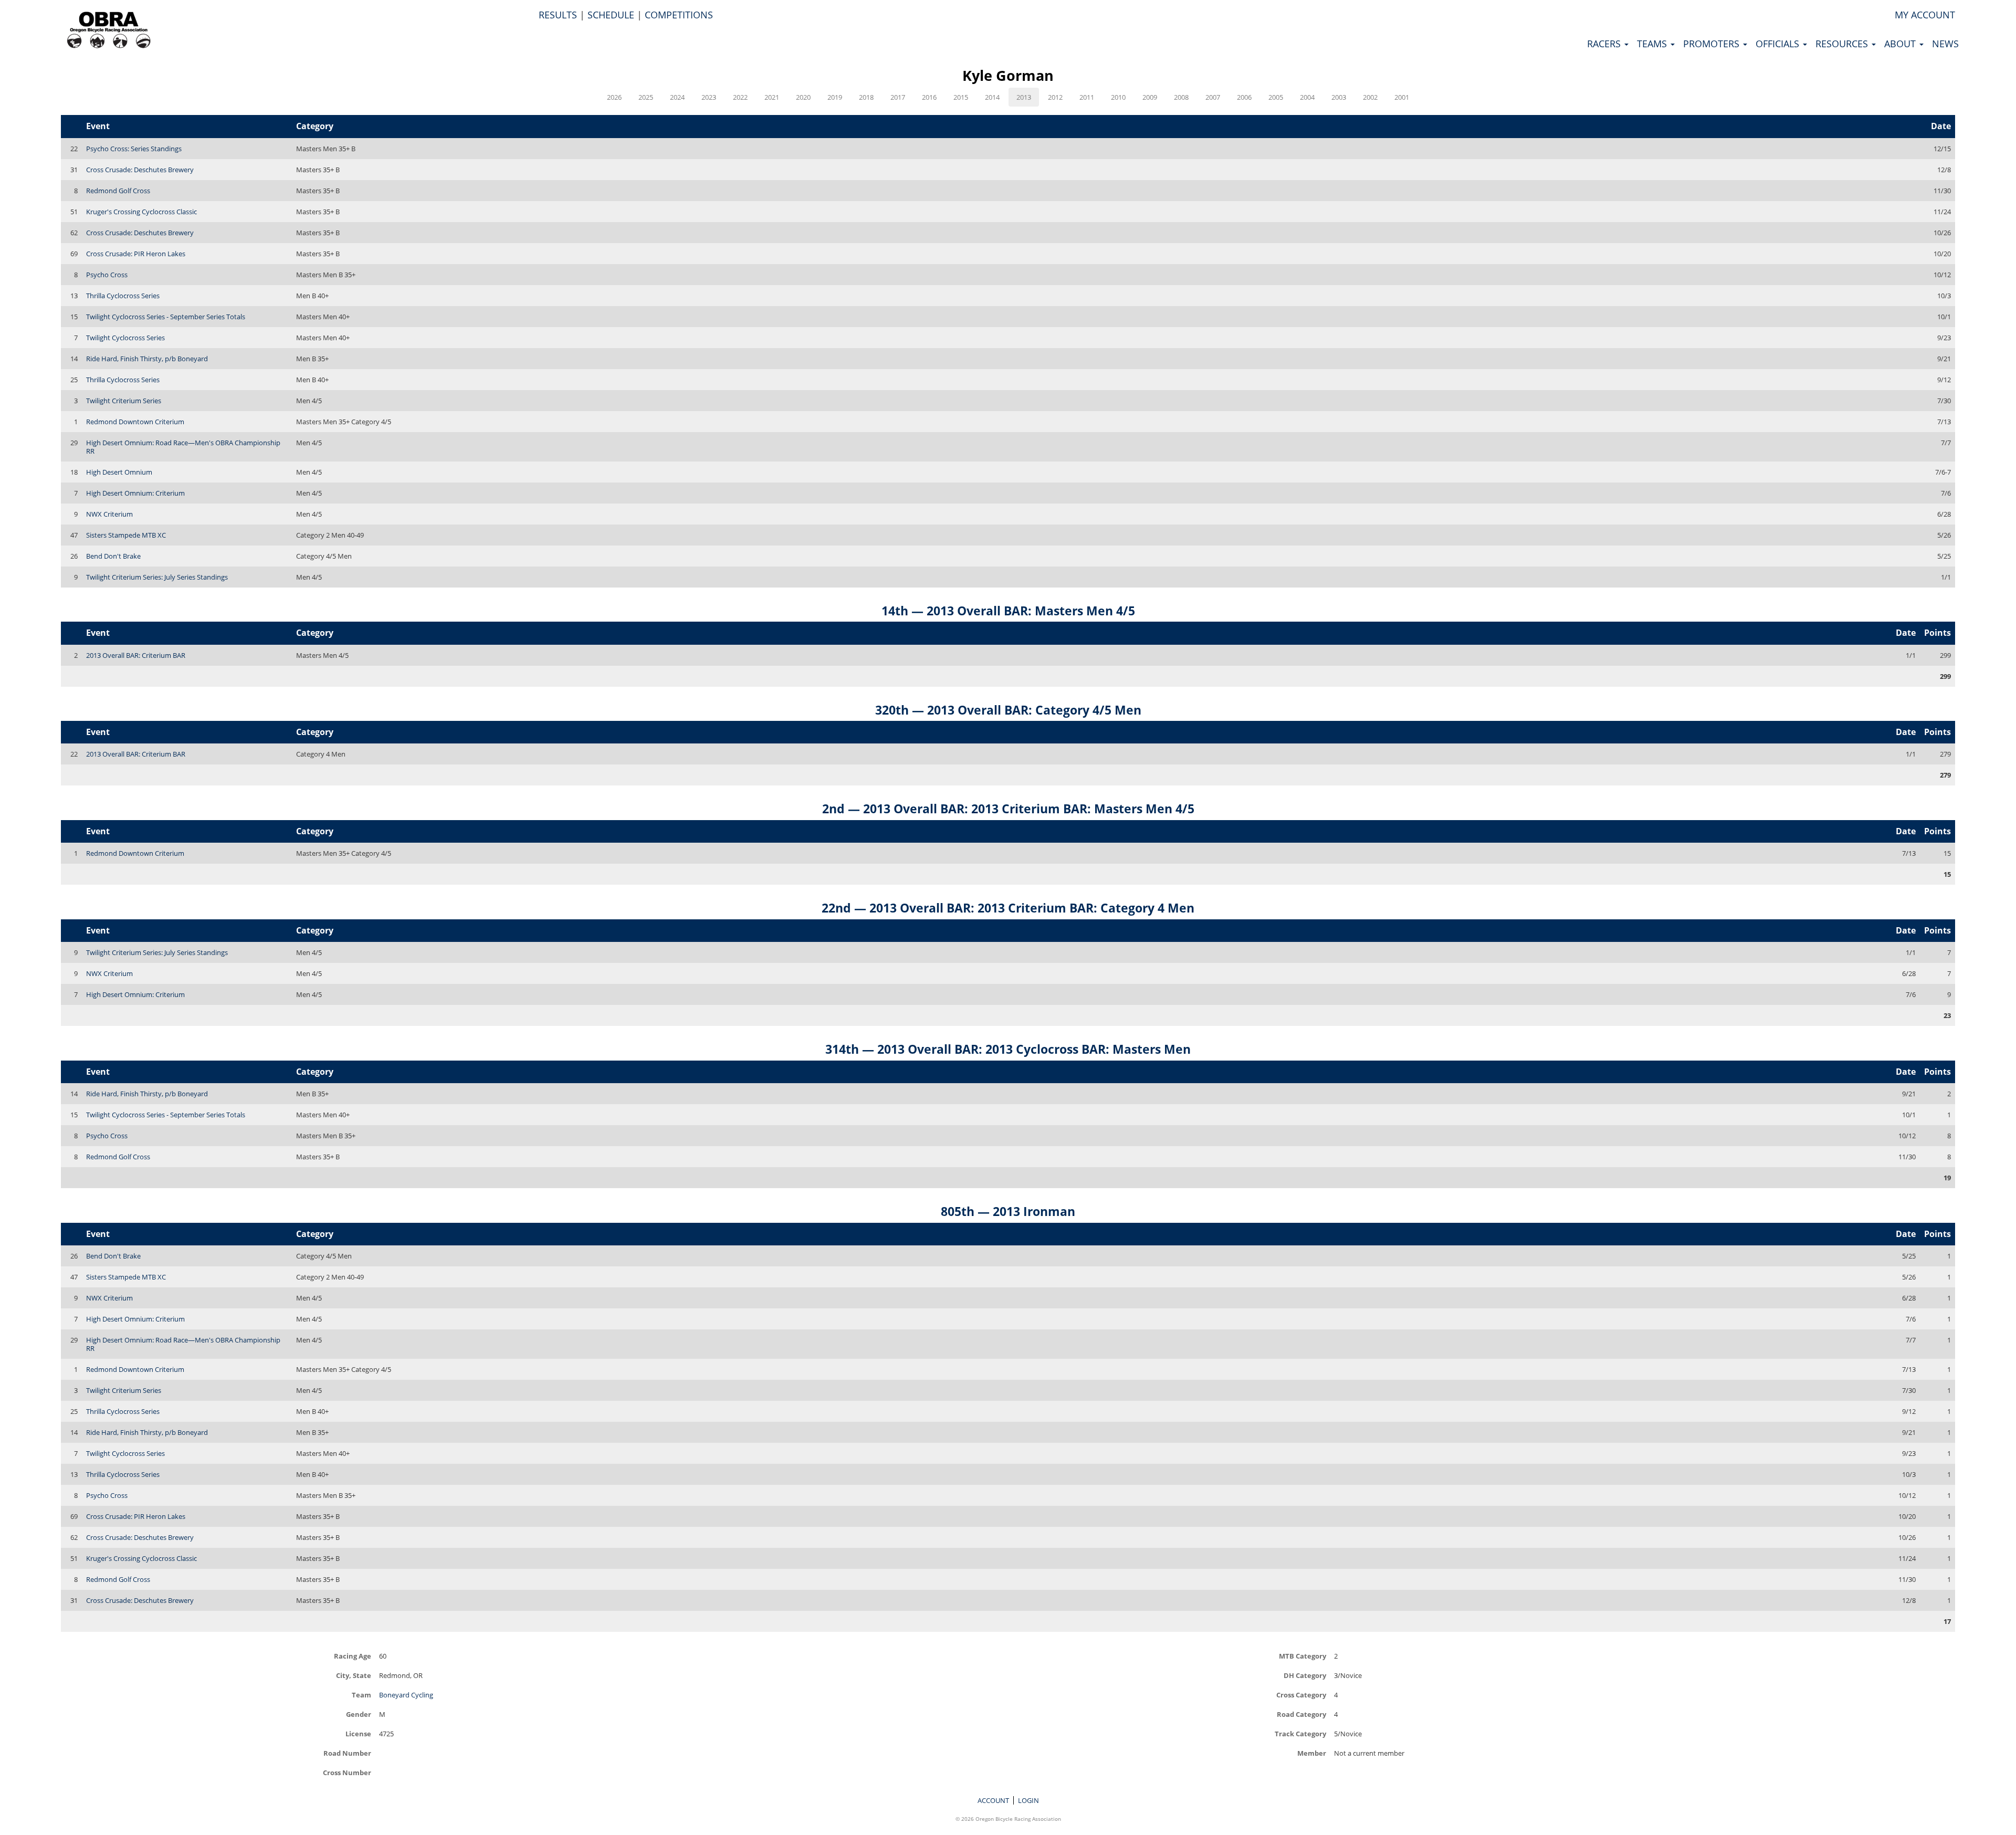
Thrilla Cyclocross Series (123, 296)
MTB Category (1303, 1656)
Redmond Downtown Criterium (135, 422)
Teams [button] (1653, 44)
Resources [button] (1843, 44)
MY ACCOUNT (1925, 15)
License (358, 1733)
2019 (835, 97)
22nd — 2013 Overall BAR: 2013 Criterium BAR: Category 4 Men (1008, 908)
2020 (803, 97)
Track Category (1300, 1733)
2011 (1087, 97)
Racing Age (353, 1656)
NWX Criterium (109, 514)
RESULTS (558, 15)
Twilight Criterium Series (124, 401)
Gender (359, 1714)
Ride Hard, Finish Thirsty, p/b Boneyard (147, 359)
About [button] (1901, 44)
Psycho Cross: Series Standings (134, 149)
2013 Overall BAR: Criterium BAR (136, 655)
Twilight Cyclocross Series (125, 338)
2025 (646, 97)
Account (993, 1800)
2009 (1150, 97)
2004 (1307, 97)
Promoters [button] (1713, 44)
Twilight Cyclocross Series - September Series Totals (166, 317)
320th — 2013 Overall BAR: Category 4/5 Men (1008, 710)
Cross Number (347, 1772)
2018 (866, 97)
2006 (1244, 97)
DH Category (1305, 1675)
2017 (898, 97)
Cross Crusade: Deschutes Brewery (140, 170)
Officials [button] (1779, 44)
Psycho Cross (107, 275)
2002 (1370, 97)
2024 (677, 97)
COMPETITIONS (679, 15)
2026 (614, 97)
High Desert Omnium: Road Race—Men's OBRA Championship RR (183, 447)
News (1945, 44)
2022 (740, 97)
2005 (1276, 97)
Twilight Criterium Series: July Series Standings (157, 577)
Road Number (347, 1753)
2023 (709, 97)
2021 (772, 97)
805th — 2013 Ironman (1008, 1211)
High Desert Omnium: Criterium (135, 493)
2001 (1402, 97)
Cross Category (1301, 1695)
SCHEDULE (611, 15)
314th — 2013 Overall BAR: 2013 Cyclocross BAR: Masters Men (1008, 1049)
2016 (929, 97)
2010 (1118, 97)
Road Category (1301, 1714)
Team (361, 1695)
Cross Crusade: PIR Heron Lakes (136, 254)
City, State (354, 1675)
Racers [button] (1605, 44)
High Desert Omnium (119, 472)
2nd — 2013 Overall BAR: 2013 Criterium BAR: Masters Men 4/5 (1008, 809)
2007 (1213, 97)
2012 (1055, 97)
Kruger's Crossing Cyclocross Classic (141, 212)
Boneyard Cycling (406, 1695)
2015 (961, 97)
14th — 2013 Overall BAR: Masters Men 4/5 (1008, 611)
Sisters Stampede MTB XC (126, 535)
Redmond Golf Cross (118, 191)
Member (1312, 1753)
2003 (1339, 97)
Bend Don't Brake (113, 556)
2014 (992, 97)
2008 (1181, 97)
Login (1028, 1800)
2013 (1024, 97)
